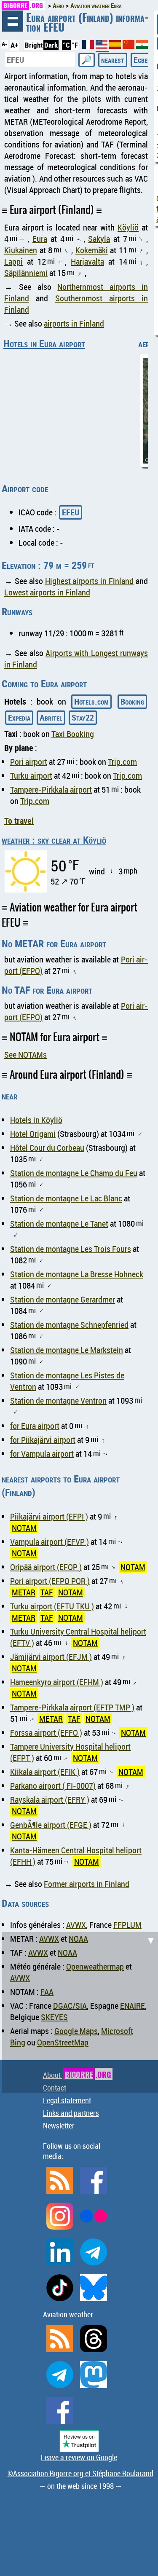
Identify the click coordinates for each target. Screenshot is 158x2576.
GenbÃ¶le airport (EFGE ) (51, 1825)
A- (4, 44)
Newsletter (59, 2126)
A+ (14, 45)
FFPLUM (127, 1925)
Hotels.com (91, 701)
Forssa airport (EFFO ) (46, 1733)
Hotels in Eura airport (44, 343)
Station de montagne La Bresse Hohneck (77, 1274)
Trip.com (122, 762)
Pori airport (29, 762)
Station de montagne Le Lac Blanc (66, 1198)
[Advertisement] (79, 2011)
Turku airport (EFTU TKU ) (52, 1606)
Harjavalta (87, 261)
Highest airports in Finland (90, 581)
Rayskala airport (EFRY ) (50, 1800)
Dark (51, 45)
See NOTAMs (25, 1055)
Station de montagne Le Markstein (67, 1350)
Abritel (51, 717)
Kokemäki (92, 250)
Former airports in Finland (87, 1884)
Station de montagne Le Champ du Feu (74, 1173)
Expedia (19, 717)
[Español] (116, 46)
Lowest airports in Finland (47, 592)
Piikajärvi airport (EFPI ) (49, 1516)
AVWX (76, 1925)
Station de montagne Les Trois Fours (71, 1249)
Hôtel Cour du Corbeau (47, 1148)
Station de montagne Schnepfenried (69, 1325)
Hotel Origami (33, 1134)
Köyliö (128, 227)
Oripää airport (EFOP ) (46, 1567)
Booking (132, 701)
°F (75, 45)
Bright (34, 45)
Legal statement (67, 2100)
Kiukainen (21, 250)
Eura (40, 239)
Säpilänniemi (26, 273)
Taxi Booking (73, 734)
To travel (19, 821)
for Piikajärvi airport (43, 1440)
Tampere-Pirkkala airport (51, 789)
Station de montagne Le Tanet (59, 1224)
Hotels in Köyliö (36, 1120)
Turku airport (31, 776)
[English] (102, 48)
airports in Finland (74, 323)
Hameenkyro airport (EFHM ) (57, 1682)
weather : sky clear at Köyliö (54, 840)
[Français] (89, 46)
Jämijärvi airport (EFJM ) (51, 1657)
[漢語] (129, 46)
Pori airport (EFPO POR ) (50, 1581)
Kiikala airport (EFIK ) (45, 1772)
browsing (13, 21)
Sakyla (99, 239)
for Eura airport (35, 1426)
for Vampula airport (42, 1454)
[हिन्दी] (142, 46)
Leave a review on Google (79, 2457)
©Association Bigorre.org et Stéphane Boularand (80, 2473)
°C (66, 45)
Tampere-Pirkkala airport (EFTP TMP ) (72, 1707)
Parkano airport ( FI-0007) (53, 1786)
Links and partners (71, 2113)
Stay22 (83, 717)
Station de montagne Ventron (58, 1401)
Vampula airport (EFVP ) (50, 1542)
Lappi (13, 261)
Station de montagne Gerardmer (63, 1299)
